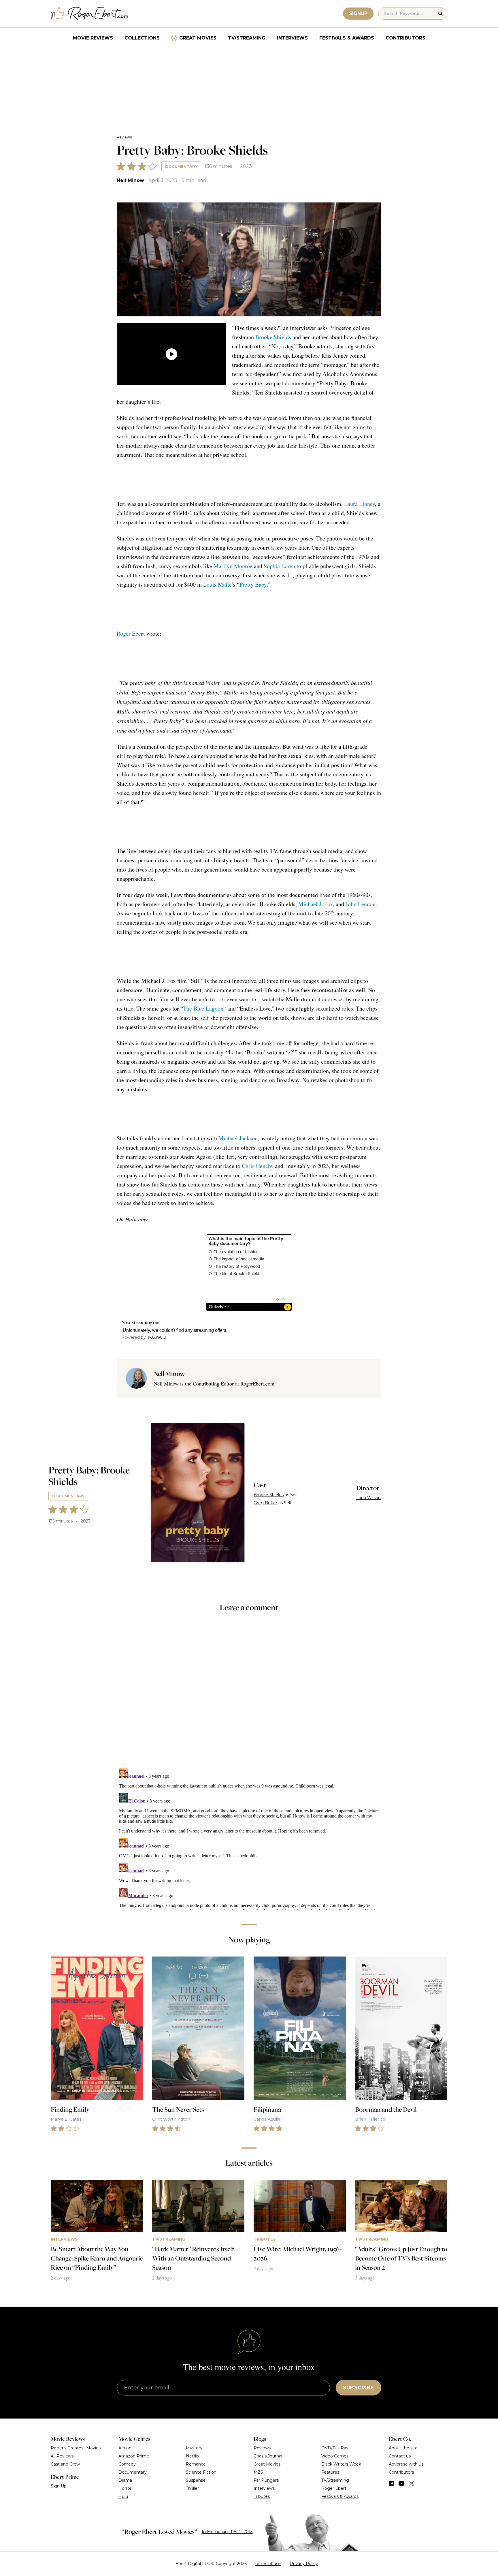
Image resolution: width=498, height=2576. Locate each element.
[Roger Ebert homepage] (90, 14)
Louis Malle (217, 584)
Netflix (193, 2456)
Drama (125, 2480)
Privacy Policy (304, 2564)
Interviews (292, 38)
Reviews (124, 137)
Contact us (400, 2456)
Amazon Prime (134, 2456)
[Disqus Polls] (249, 1694)
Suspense (196, 2480)
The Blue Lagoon (203, 1008)
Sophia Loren (279, 566)
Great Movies (198, 38)
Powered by (134, 1337)
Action (125, 2448)
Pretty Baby (253, 584)
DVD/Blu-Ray (335, 2448)
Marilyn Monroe (233, 566)
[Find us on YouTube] (402, 2483)
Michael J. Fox (316, 904)
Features (330, 2472)
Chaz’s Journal (268, 2456)
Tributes (262, 2496)
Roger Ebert (131, 633)
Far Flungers (266, 2480)
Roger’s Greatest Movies (76, 2448)
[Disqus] (249, 1838)
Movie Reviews (93, 38)
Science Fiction (201, 2472)
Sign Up (59, 2486)
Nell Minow (130, 180)
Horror (125, 2488)
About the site (403, 2448)
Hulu (123, 2496)
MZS (258, 2472)
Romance (196, 2464)
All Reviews (62, 2456)
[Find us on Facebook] (391, 2483)
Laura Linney (360, 504)
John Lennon (361, 904)
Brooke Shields (273, 337)
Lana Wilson (368, 1498)
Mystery (194, 2448)
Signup (358, 13)
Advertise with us (406, 2464)
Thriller (192, 2488)
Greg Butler (265, 1503)
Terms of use (268, 2564)
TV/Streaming (247, 38)
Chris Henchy (258, 1166)
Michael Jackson (238, 1138)
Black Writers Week (341, 2464)
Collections (142, 38)
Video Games (335, 2456)
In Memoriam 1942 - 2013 (227, 2532)
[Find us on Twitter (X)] (412, 2483)
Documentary (181, 166)
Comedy (127, 2464)
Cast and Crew (65, 2464)
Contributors (405, 38)
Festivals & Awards (347, 38)
